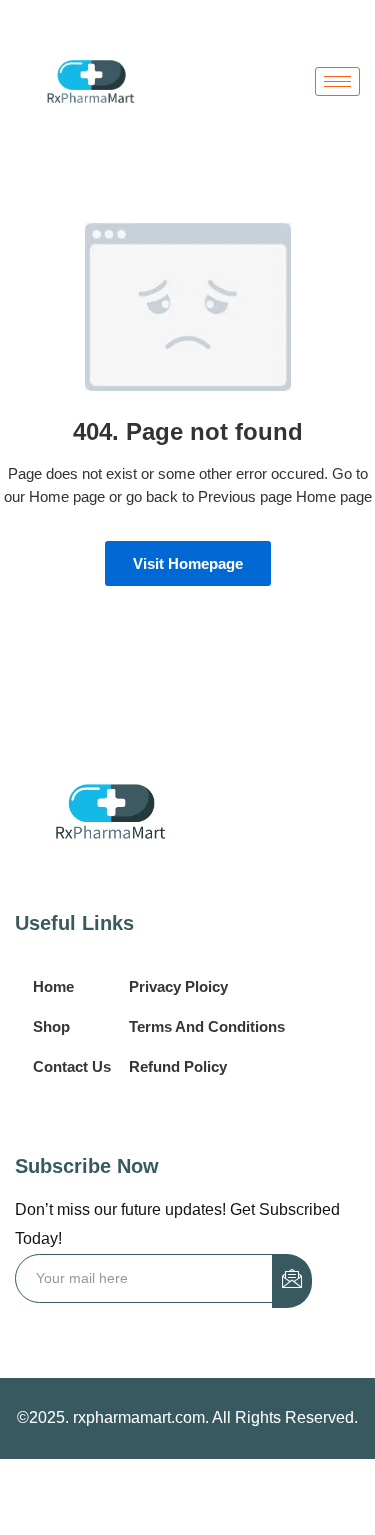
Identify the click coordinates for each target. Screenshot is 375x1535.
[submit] (292, 1281)
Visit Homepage (188, 563)
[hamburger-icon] (337, 81)
